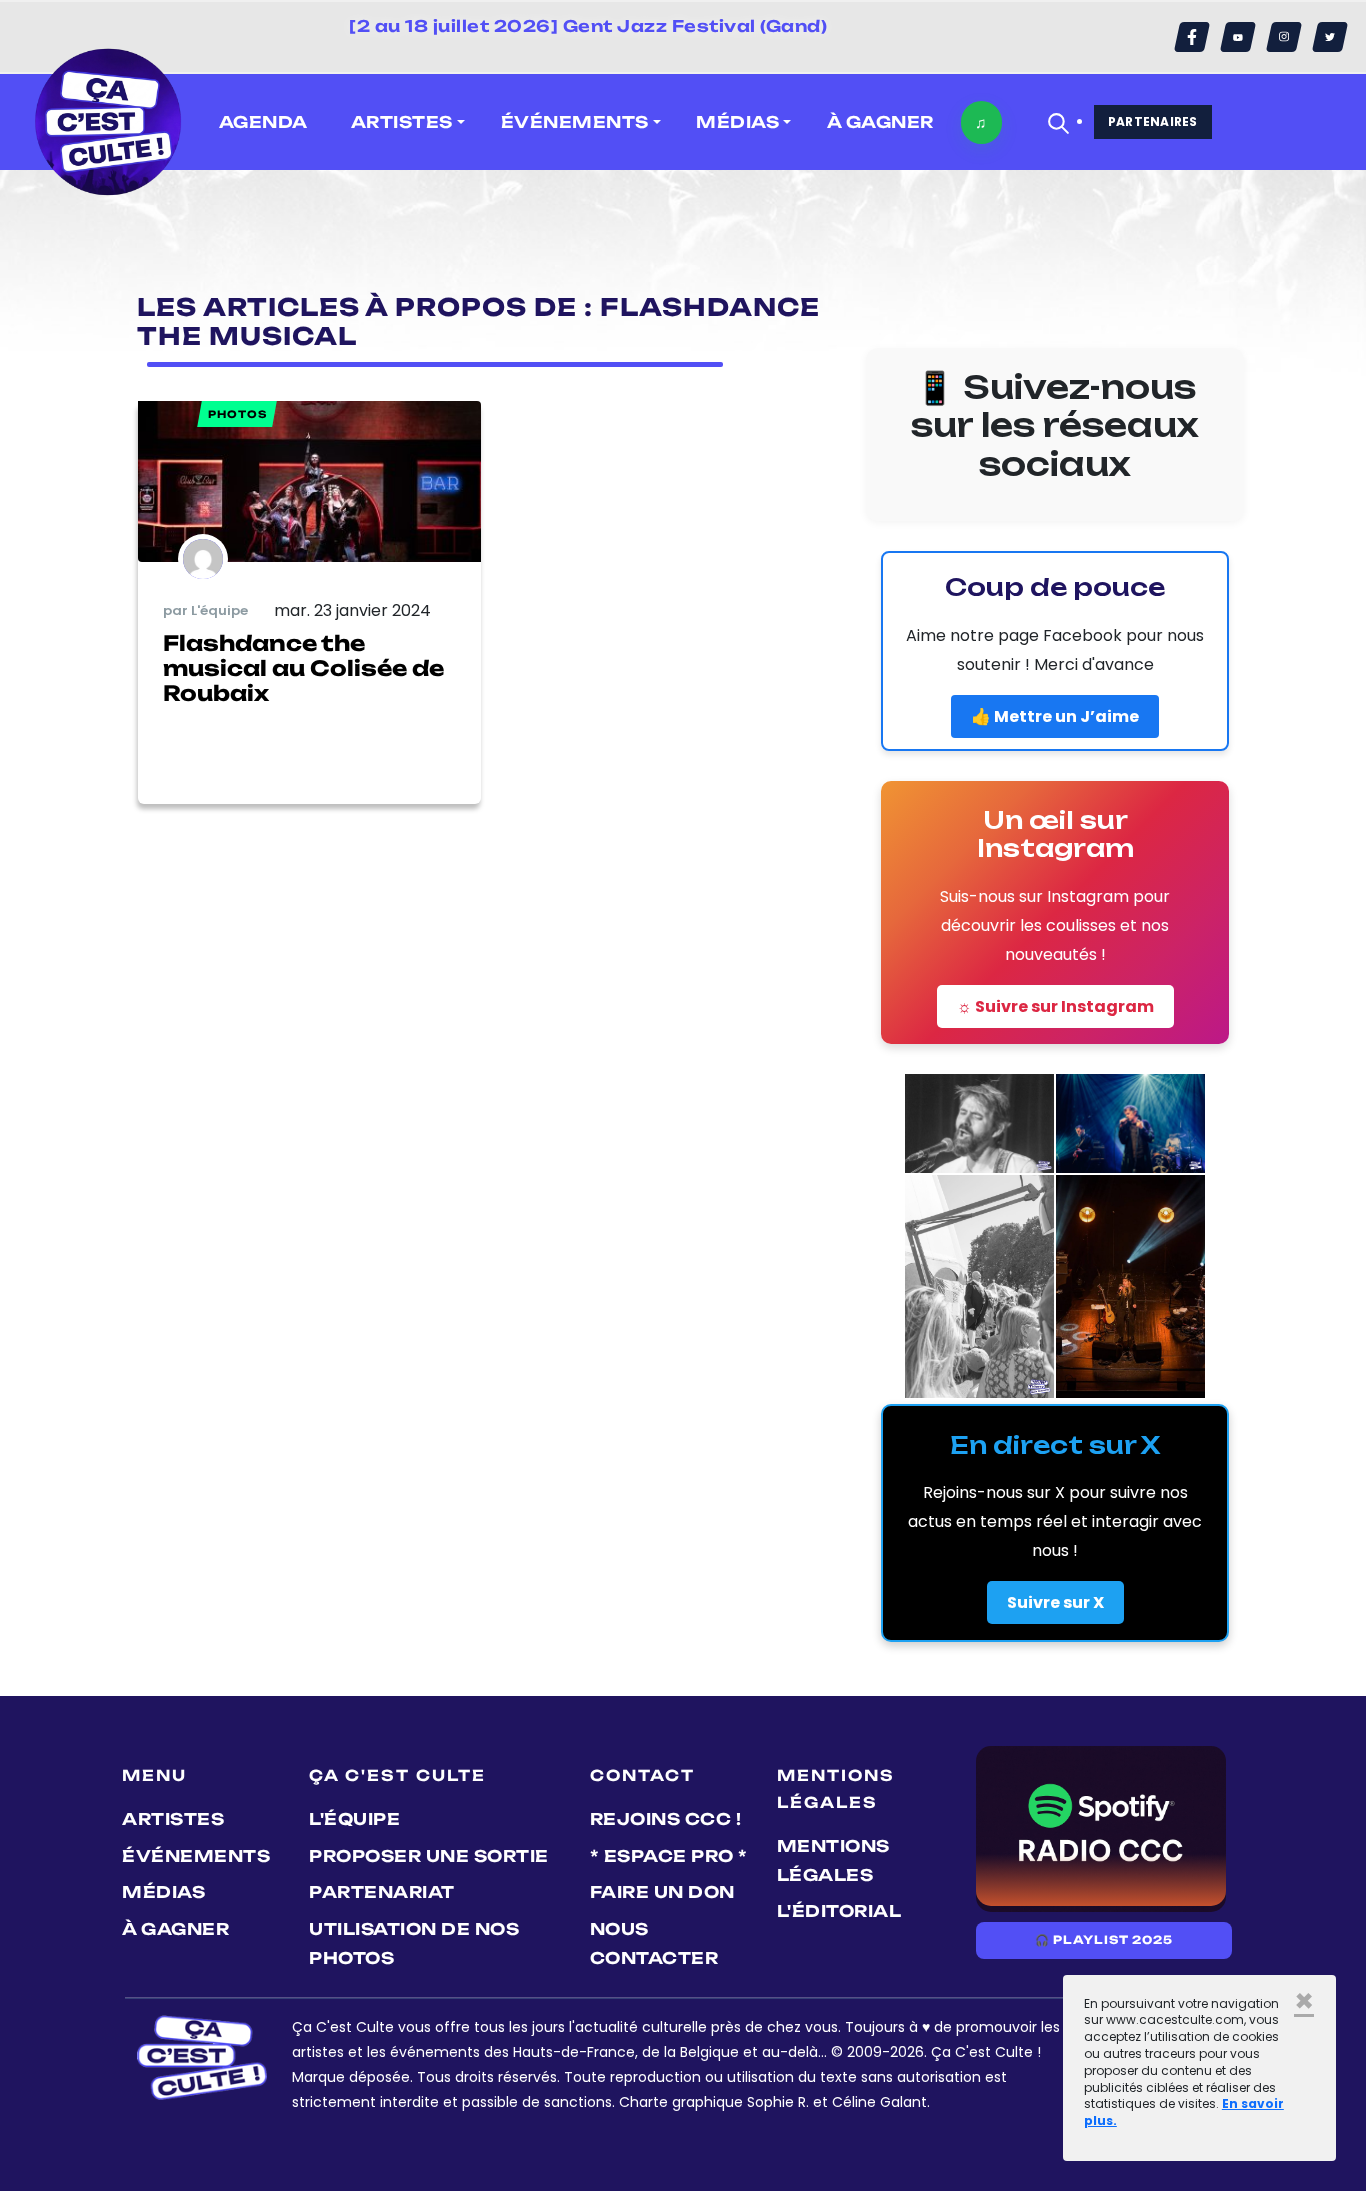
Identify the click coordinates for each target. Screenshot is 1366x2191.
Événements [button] (575, 122)
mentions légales (833, 1860)
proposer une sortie (429, 1856)
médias (163, 1892)
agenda (263, 122)
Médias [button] (737, 122)
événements (196, 1856)
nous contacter (654, 1943)
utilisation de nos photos (414, 1943)
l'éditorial (839, 1911)
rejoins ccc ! (666, 1819)
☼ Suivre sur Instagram (1055, 1006)
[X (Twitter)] (1330, 37)
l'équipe (354, 1819)
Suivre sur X (1055, 1602)
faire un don (662, 1892)
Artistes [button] (402, 122)
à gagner (880, 122)
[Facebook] (1192, 37)
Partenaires (1153, 121)
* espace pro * (669, 1856)
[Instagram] (1284, 37)
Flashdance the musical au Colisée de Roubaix (303, 668)
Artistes (173, 1819)
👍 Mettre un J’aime (1055, 716)
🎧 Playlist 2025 (1104, 1940)
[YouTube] (1238, 37)
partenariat (382, 1892)
